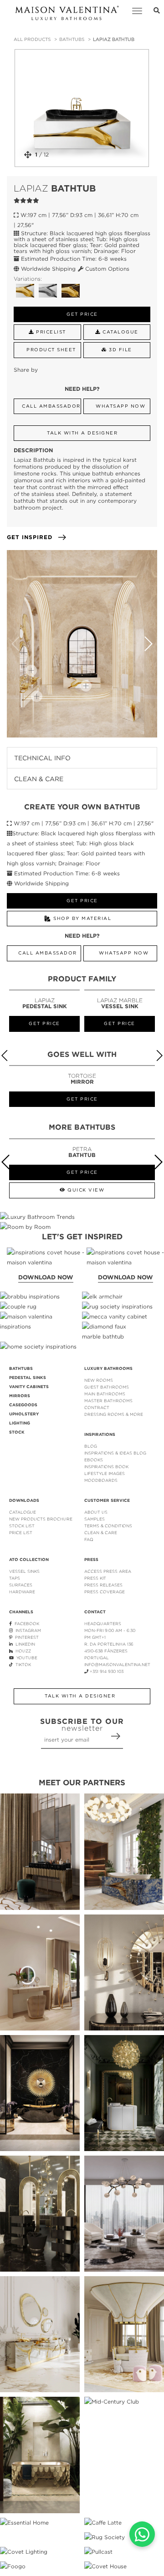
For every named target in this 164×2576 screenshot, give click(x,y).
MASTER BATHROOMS (108, 1401)
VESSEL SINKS (24, 1571)
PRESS (91, 1560)
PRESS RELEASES (103, 1585)
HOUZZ (22, 1651)
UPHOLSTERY (24, 1414)
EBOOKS (94, 1460)
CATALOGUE (23, 1512)
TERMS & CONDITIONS (108, 1526)
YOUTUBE (26, 1658)
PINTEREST (26, 1637)
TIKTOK (22, 1664)
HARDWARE (22, 1592)
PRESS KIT (95, 1578)
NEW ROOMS (99, 1380)
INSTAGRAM (27, 1630)
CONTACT (95, 1612)
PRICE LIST (21, 1533)
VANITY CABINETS (29, 1387)
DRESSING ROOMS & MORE (114, 1414)
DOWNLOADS (24, 1500)
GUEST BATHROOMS (107, 1387)
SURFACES (21, 1585)
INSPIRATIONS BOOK (106, 1467)
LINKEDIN (24, 1644)
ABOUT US (96, 1512)
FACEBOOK (26, 1624)
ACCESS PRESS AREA (108, 1571)
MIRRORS (20, 1396)
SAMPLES (95, 1519)
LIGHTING (20, 1423)
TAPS (15, 1578)
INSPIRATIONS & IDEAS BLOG (115, 1453)
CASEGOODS (23, 1405)
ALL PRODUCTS (32, 39)
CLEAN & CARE (101, 1533)
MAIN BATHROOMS (105, 1394)
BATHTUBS (72, 39)
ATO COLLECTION (29, 1560)
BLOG (91, 1446)
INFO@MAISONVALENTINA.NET (117, 1664)
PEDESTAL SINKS (28, 1378)
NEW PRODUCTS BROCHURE (41, 1519)
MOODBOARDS (101, 1480)
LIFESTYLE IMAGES (105, 1473)
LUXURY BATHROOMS (108, 1369)
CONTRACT (97, 1407)
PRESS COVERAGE (105, 1592)
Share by (26, 370)
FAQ (89, 1539)
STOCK (17, 1432)
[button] (148, 644)
